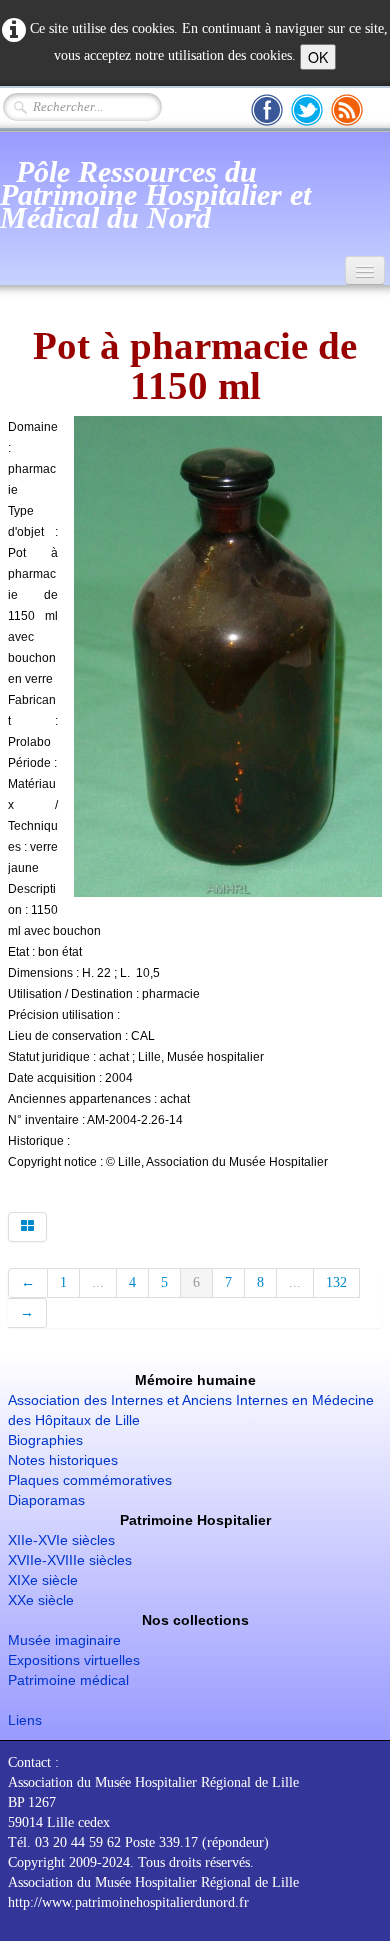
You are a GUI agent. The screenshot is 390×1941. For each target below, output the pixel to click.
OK (318, 57)
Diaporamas (46, 1500)
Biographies (45, 1440)
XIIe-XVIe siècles (61, 1540)
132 (336, 1282)
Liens (25, 1720)
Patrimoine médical (68, 1680)
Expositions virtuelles (74, 1660)
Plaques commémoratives (90, 1480)
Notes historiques (63, 1460)
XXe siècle (41, 1600)
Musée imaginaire (64, 1640)
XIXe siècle (43, 1580)
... (98, 1282)
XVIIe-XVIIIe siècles (70, 1560)
